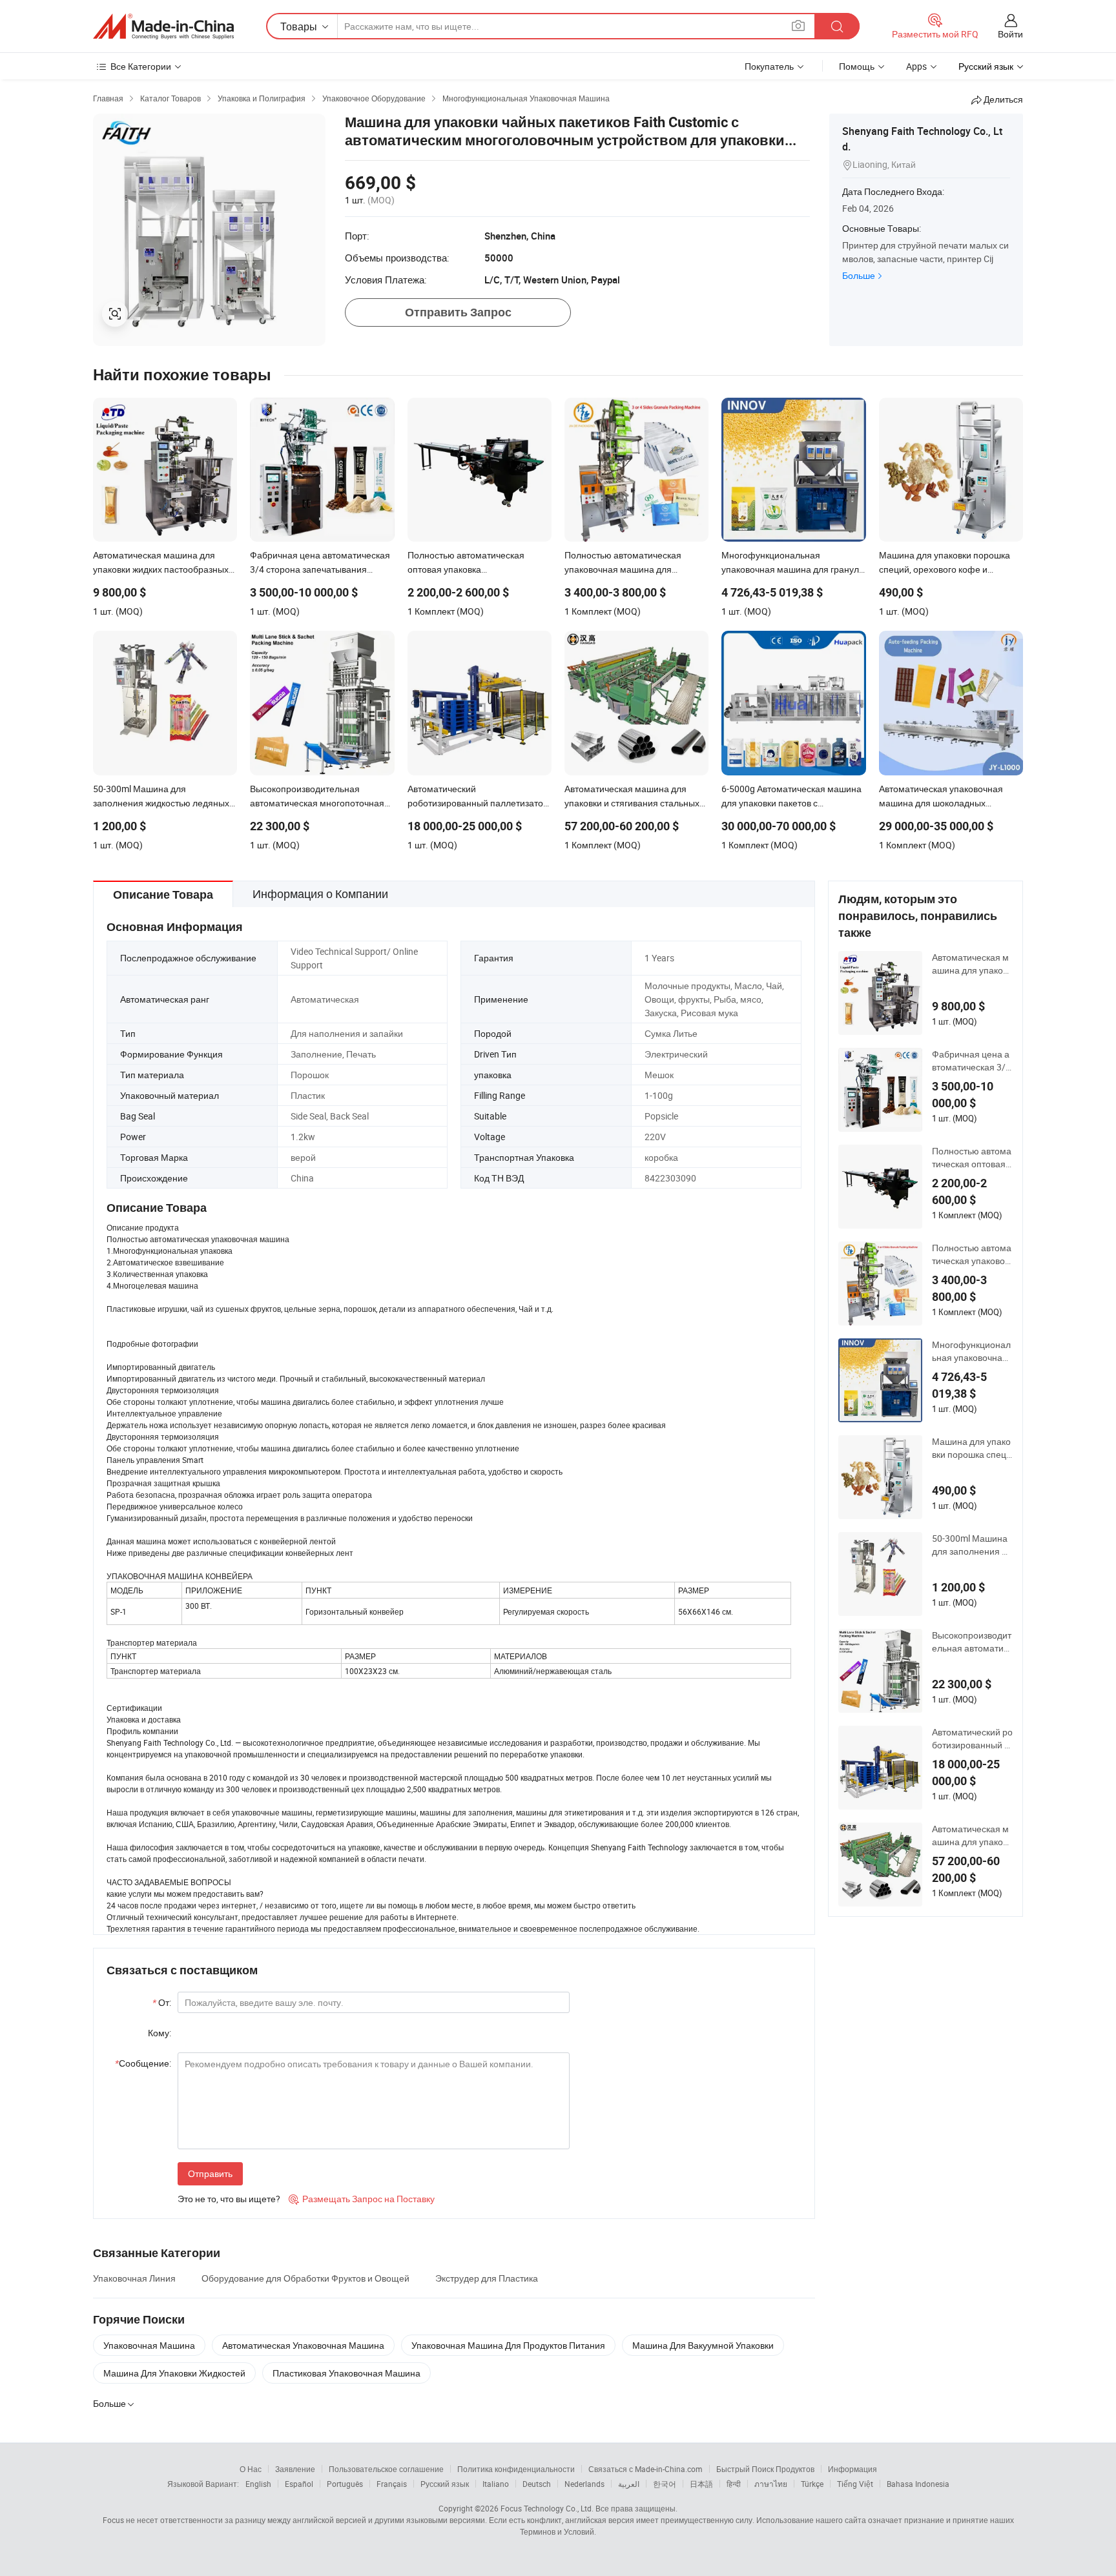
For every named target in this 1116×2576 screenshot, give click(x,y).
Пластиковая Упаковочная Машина (346, 2373)
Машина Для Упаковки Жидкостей (174, 2373)
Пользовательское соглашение (386, 2469)
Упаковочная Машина (149, 2345)
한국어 (665, 2484)
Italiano (496, 2484)
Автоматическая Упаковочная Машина (303, 2345)
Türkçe (812, 2484)
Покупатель (769, 66)
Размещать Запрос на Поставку (362, 2199)
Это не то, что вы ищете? (229, 2199)
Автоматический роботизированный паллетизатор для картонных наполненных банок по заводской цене (972, 1739)
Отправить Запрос (458, 312)
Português (345, 2484)
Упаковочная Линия (134, 2278)
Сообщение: (143, 2063)
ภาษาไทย (771, 2484)
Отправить (210, 2173)
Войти (1010, 34)
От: (162, 2002)
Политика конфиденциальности (516, 2469)
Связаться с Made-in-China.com (646, 2469)
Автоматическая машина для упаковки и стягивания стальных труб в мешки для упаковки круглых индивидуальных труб (972, 1835)
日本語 (701, 2484)
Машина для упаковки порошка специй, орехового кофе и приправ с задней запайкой (972, 1448)
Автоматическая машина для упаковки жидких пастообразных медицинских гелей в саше (972, 964)
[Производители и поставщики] (163, 26)
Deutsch (537, 2484)
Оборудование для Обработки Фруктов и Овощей (305, 2278)
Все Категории (141, 66)
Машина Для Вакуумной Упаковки (703, 2345)
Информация (852, 2469)
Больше (859, 275)
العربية (629, 2484)
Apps (916, 66)
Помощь (857, 66)
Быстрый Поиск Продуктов (765, 2469)
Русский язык (445, 2484)
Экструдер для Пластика (487, 2278)
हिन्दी (734, 2484)
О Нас (251, 2469)
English (258, 2484)
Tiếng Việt (855, 2484)
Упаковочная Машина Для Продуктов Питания (508, 2345)
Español (299, 2484)
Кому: (160, 2033)
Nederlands (584, 2484)
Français (392, 2484)
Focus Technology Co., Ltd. (547, 2508)
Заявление (295, 2469)
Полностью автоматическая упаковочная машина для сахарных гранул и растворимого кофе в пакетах (972, 1254)
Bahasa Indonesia (918, 2484)
